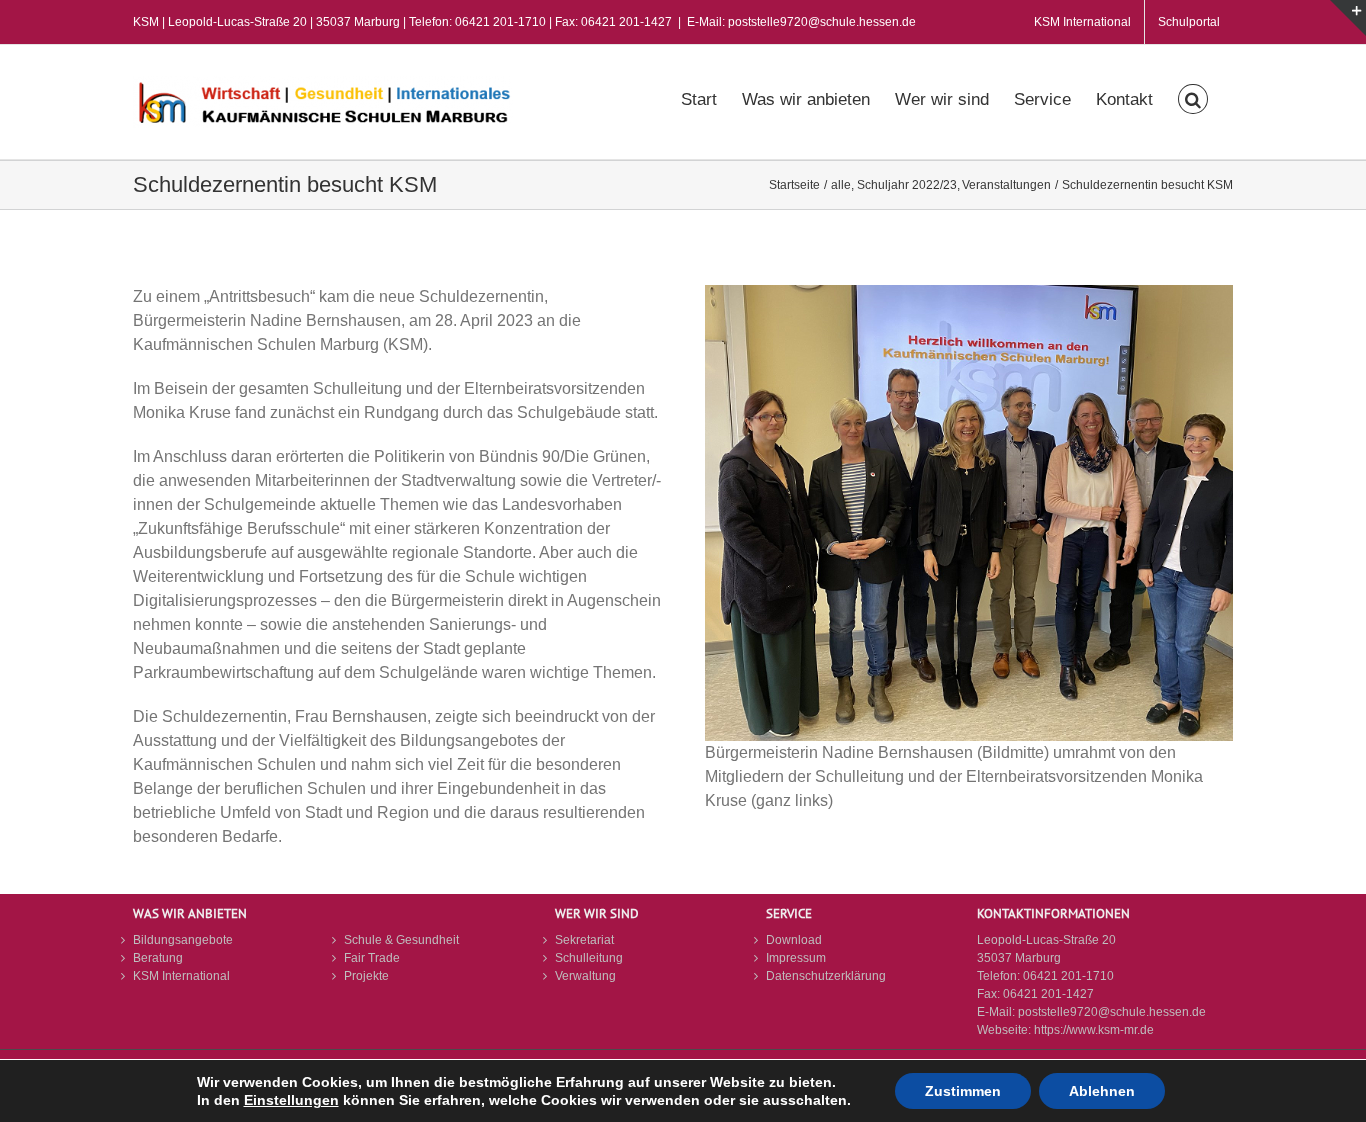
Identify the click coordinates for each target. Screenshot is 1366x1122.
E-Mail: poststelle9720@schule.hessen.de (801, 22)
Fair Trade (372, 958)
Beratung (158, 958)
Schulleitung (589, 958)
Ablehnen (1102, 1091)
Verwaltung (585, 976)
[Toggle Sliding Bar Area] (1348, 18)
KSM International (181, 976)
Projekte (366, 976)
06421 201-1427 (1048, 994)
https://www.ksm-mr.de (1094, 1030)
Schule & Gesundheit (401, 940)
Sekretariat (584, 940)
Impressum (796, 958)
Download (794, 940)
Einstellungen (291, 1100)
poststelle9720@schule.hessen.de (1112, 1012)
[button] (1193, 97)
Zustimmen (963, 1091)
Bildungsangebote (183, 940)
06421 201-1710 (1068, 976)
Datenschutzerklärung (826, 976)
